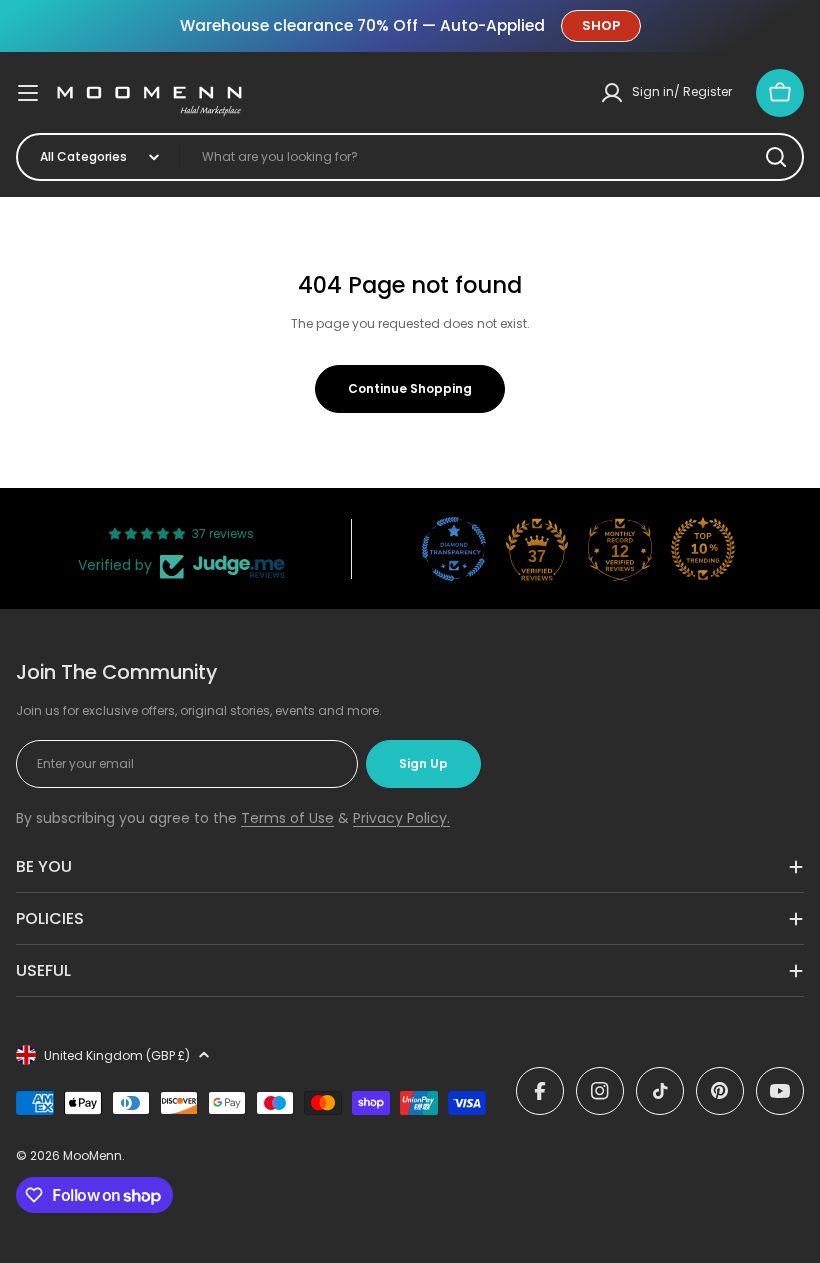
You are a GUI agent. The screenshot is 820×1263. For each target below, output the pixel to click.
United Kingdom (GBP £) (117, 1055)
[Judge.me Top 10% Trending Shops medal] (703, 549)
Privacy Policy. (401, 818)
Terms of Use (287, 818)
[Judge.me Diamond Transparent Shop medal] (454, 549)
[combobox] (410, 157)
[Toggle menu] (28, 93)
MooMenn (92, 1155)
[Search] (776, 157)
